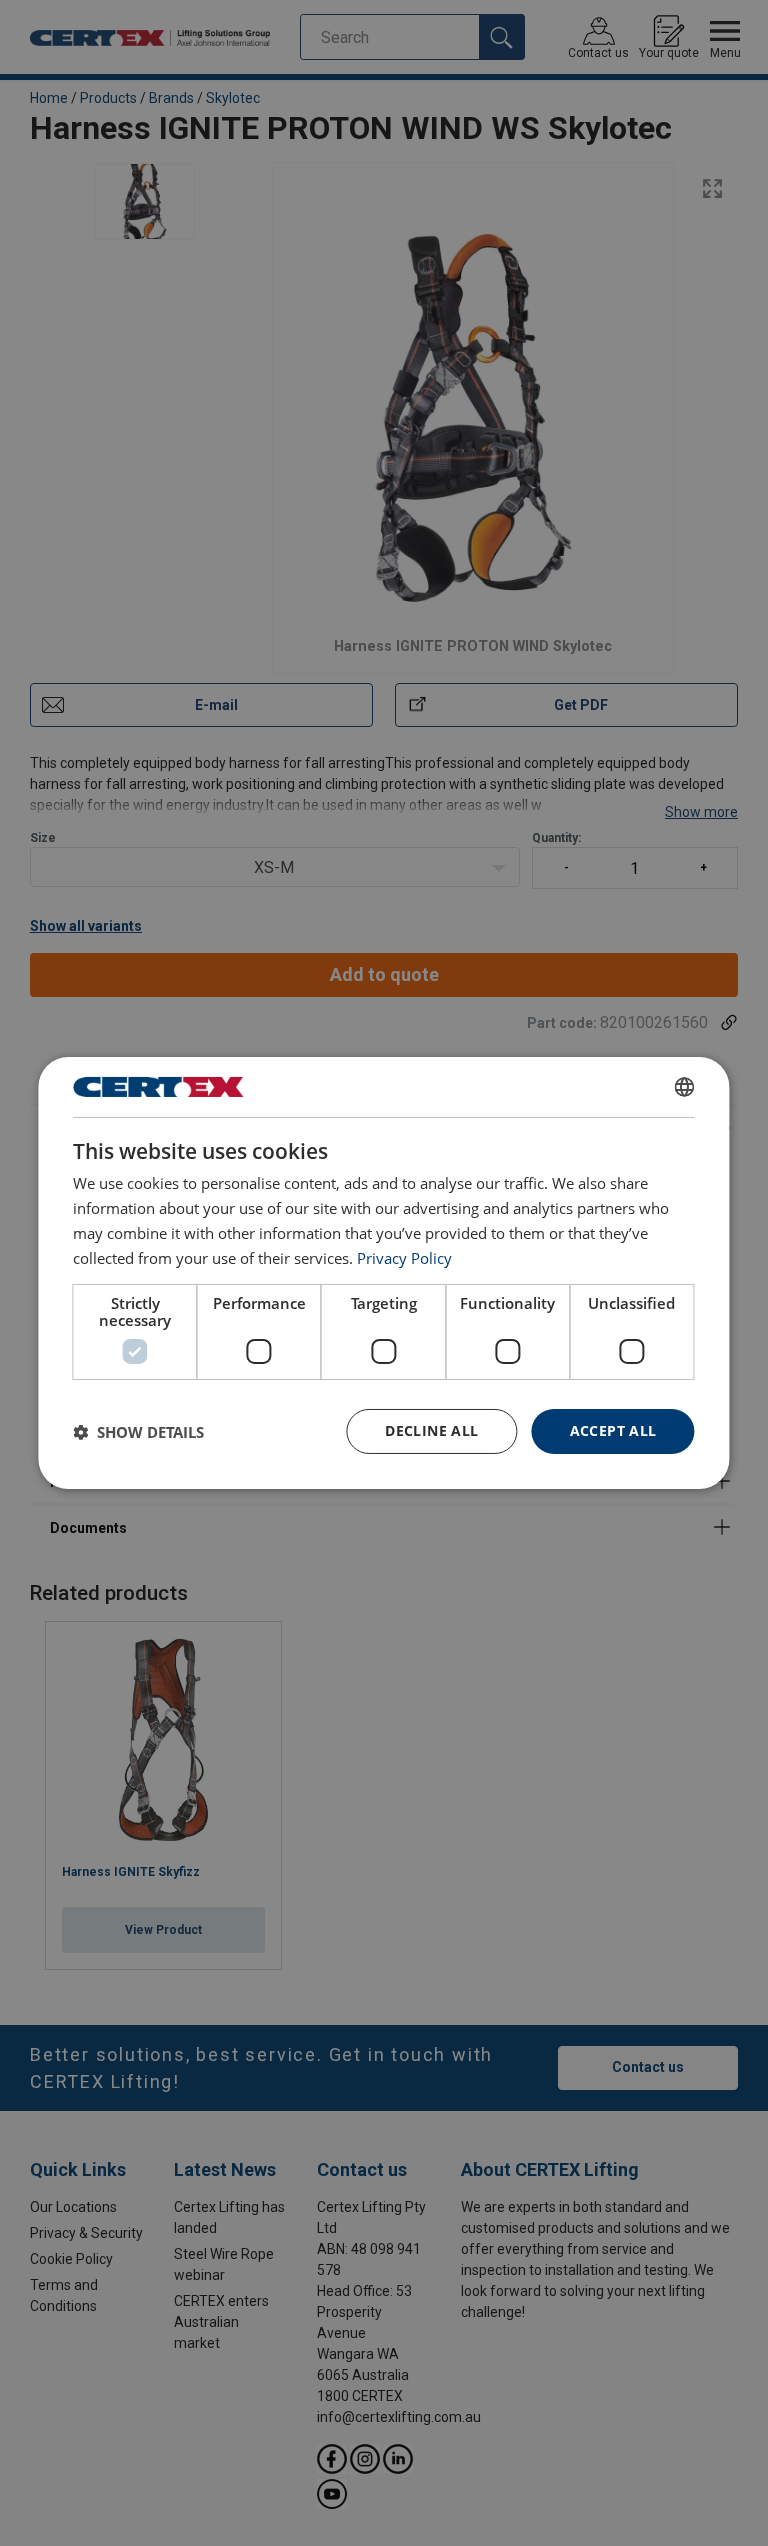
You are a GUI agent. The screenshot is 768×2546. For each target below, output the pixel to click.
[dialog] (383, 1273)
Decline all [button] (431, 1430)
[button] (138, 1432)
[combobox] (685, 1087)
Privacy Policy (404, 1258)
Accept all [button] (613, 1430)
